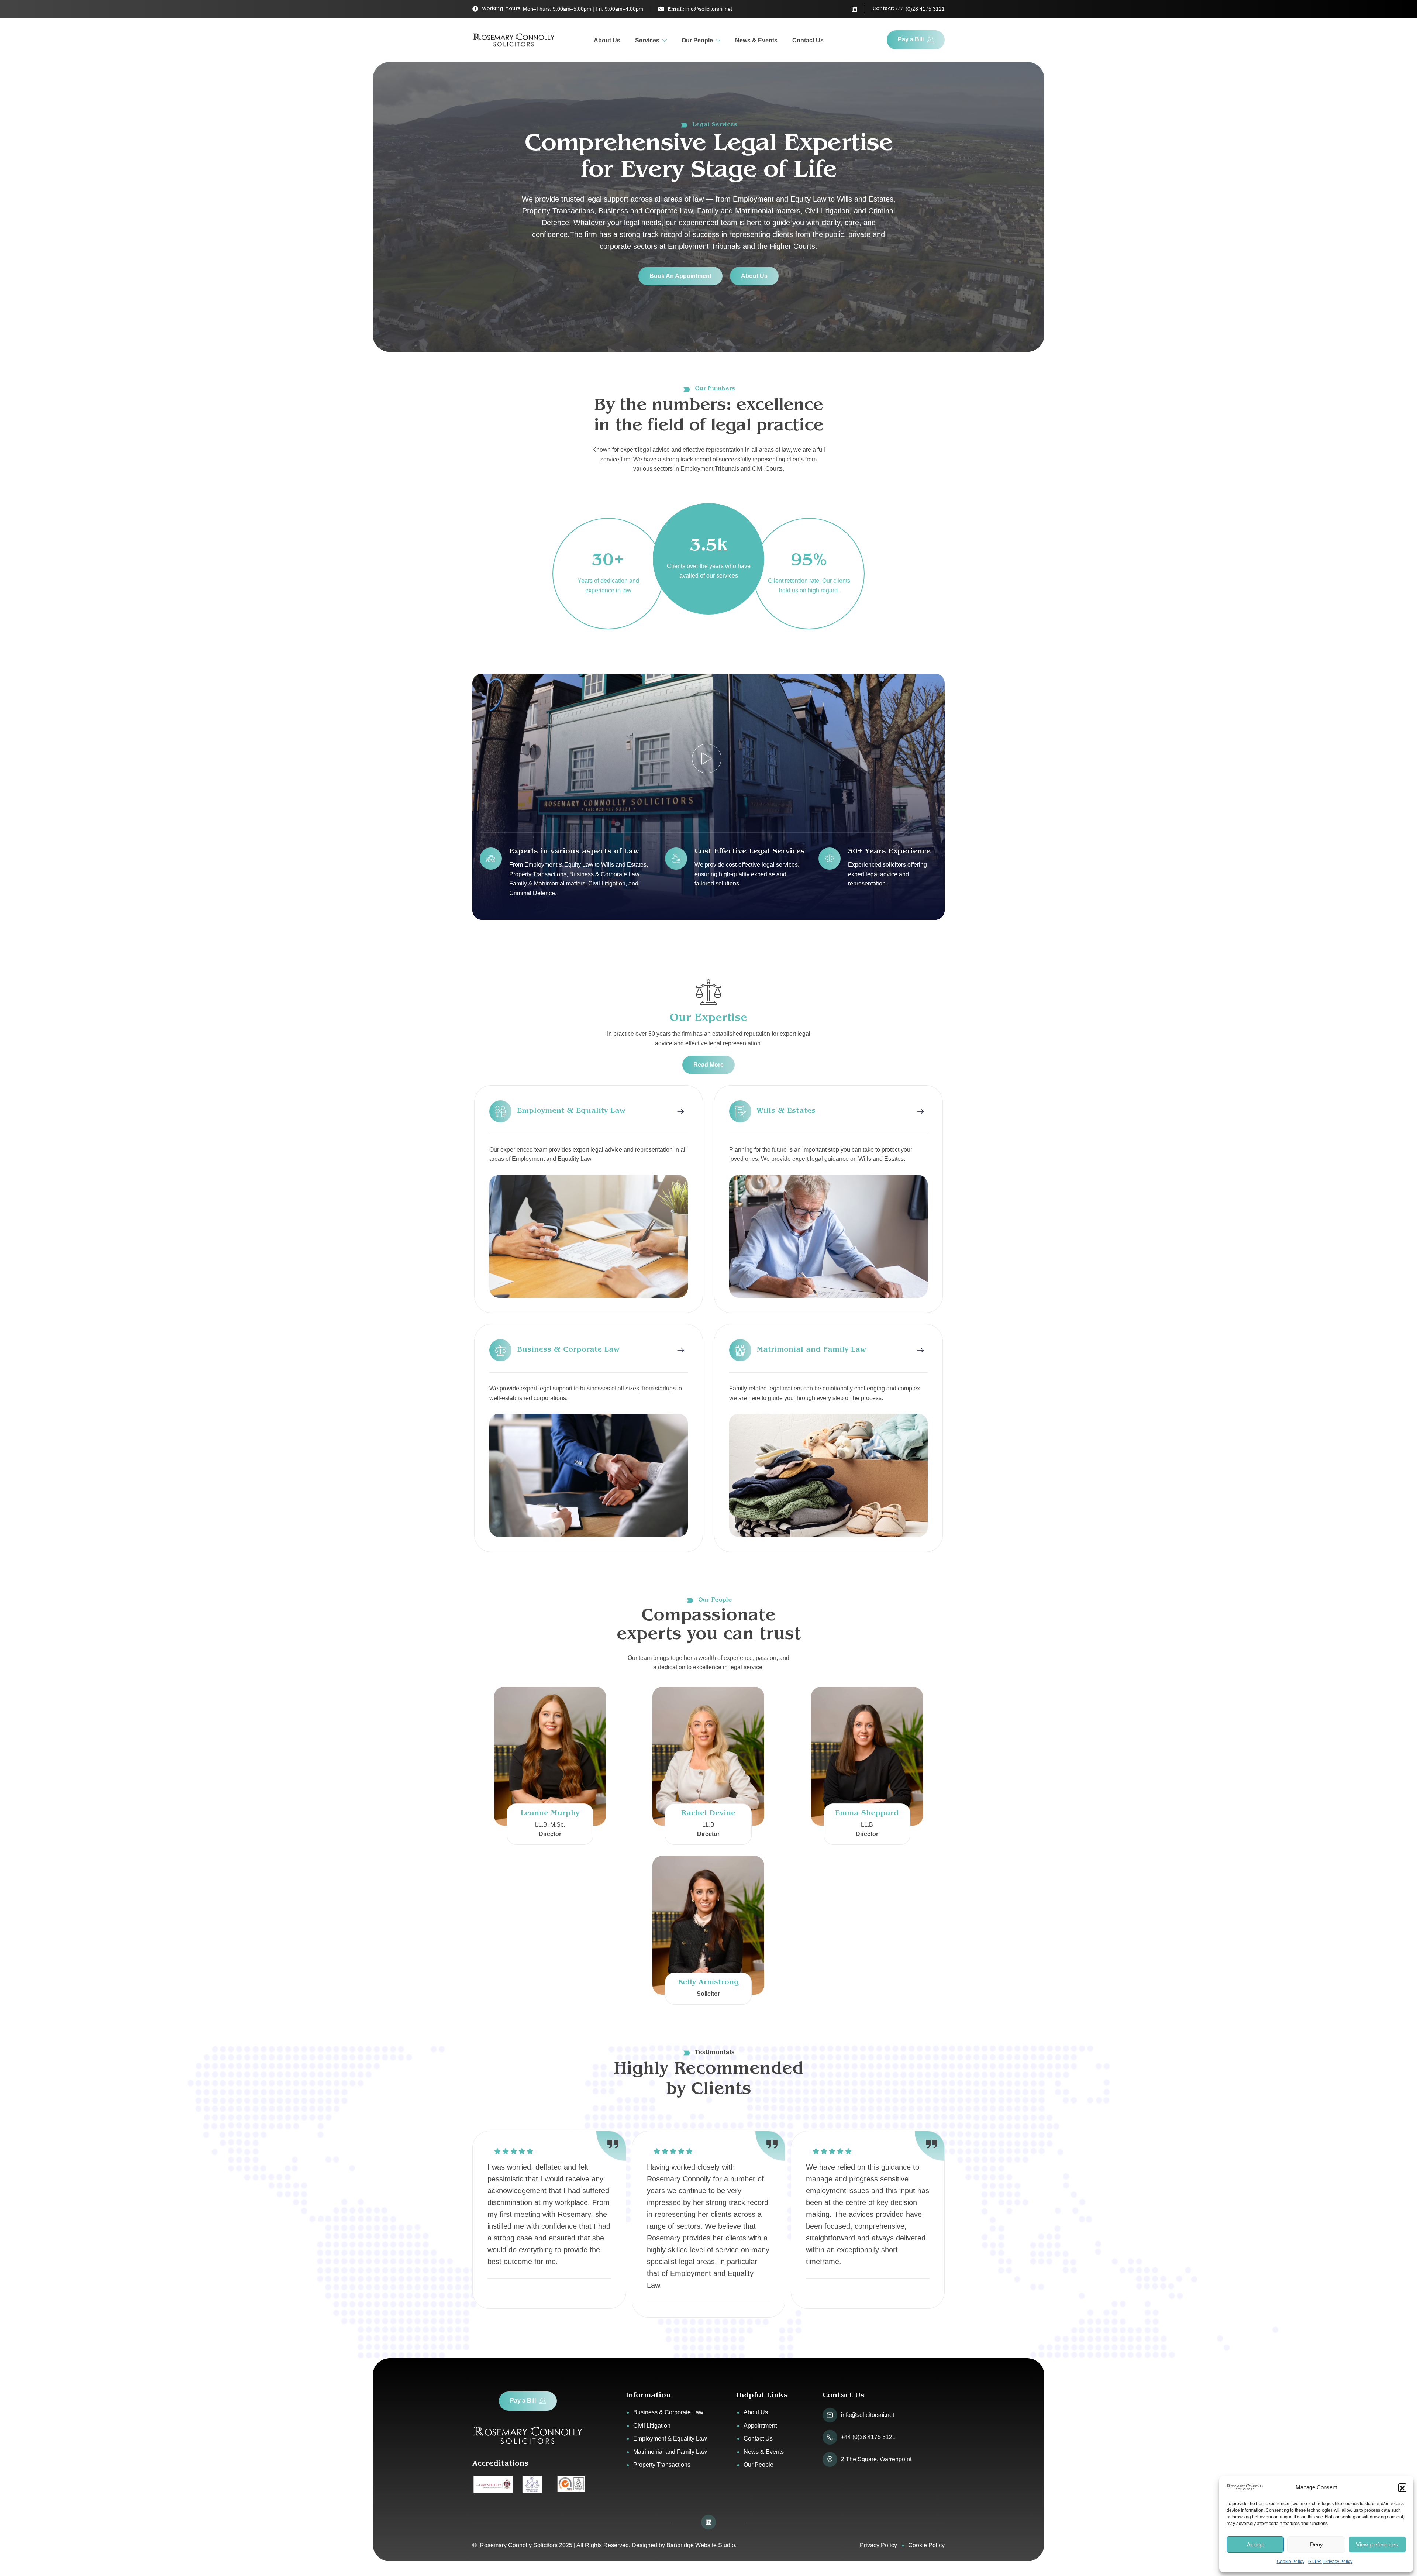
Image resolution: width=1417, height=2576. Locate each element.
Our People (697, 40)
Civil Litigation (652, 2426)
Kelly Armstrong (708, 1983)
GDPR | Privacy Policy (1330, 2562)
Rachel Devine (708, 1814)
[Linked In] (854, 9)
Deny (1316, 2544)
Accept (1255, 2544)
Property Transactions (662, 2465)
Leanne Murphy (550, 1814)
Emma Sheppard (867, 1814)
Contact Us (808, 40)
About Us (607, 40)
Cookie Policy (1291, 2562)
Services (647, 40)
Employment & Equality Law (670, 2439)
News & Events (756, 40)
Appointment (760, 2426)
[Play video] (707, 759)
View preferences (1377, 2544)
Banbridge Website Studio (701, 2545)
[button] (1402, 2487)
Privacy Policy (878, 2545)
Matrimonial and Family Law (670, 2452)
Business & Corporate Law (668, 2412)
